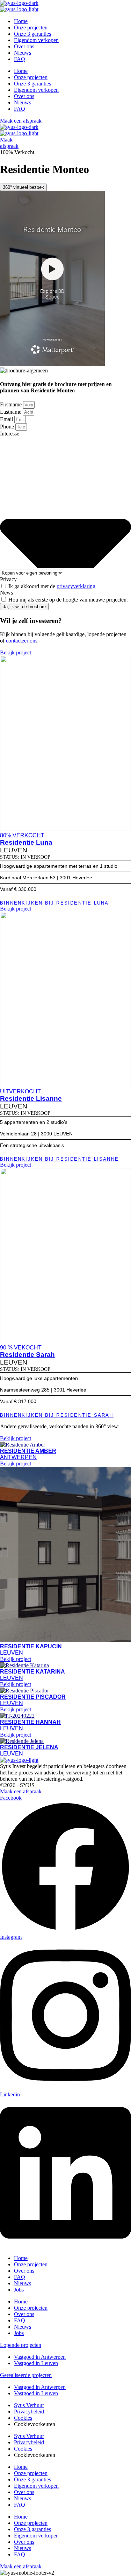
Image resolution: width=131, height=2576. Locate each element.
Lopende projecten (21, 2345)
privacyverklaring (76, 586)
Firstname (12, 404)
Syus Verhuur (29, 2405)
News (6, 593)
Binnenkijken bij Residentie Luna (54, 903)
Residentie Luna (26, 842)
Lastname (11, 412)
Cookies (23, 2418)
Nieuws (23, 53)
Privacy (8, 579)
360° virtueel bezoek (23, 187)
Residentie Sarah (27, 1355)
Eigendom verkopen (36, 40)
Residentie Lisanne (31, 1098)
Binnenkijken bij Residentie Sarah (57, 1415)
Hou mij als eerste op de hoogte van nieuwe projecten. (68, 600)
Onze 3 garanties (32, 34)
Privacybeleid (29, 2412)
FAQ (20, 59)
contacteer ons (22, 641)
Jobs (19, 2290)
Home (21, 21)
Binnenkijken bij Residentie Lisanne (59, 1159)
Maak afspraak (9, 143)
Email (7, 419)
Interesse (10, 434)
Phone (8, 427)
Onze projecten (31, 28)
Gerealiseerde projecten (26, 2375)
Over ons (24, 46)
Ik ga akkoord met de (52, 586)
